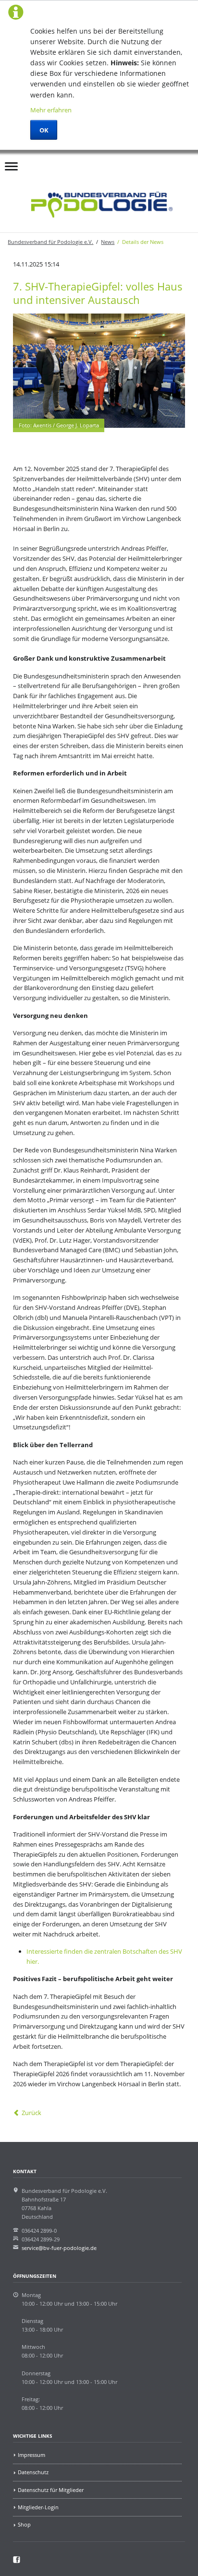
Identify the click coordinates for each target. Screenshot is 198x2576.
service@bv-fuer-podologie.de (59, 2248)
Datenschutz (33, 2472)
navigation (11, 169)
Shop (24, 2524)
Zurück (31, 2113)
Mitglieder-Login (38, 2507)
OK (44, 130)
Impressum (31, 2455)
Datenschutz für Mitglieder (51, 2490)
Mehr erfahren (51, 110)
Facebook (49, 163)
